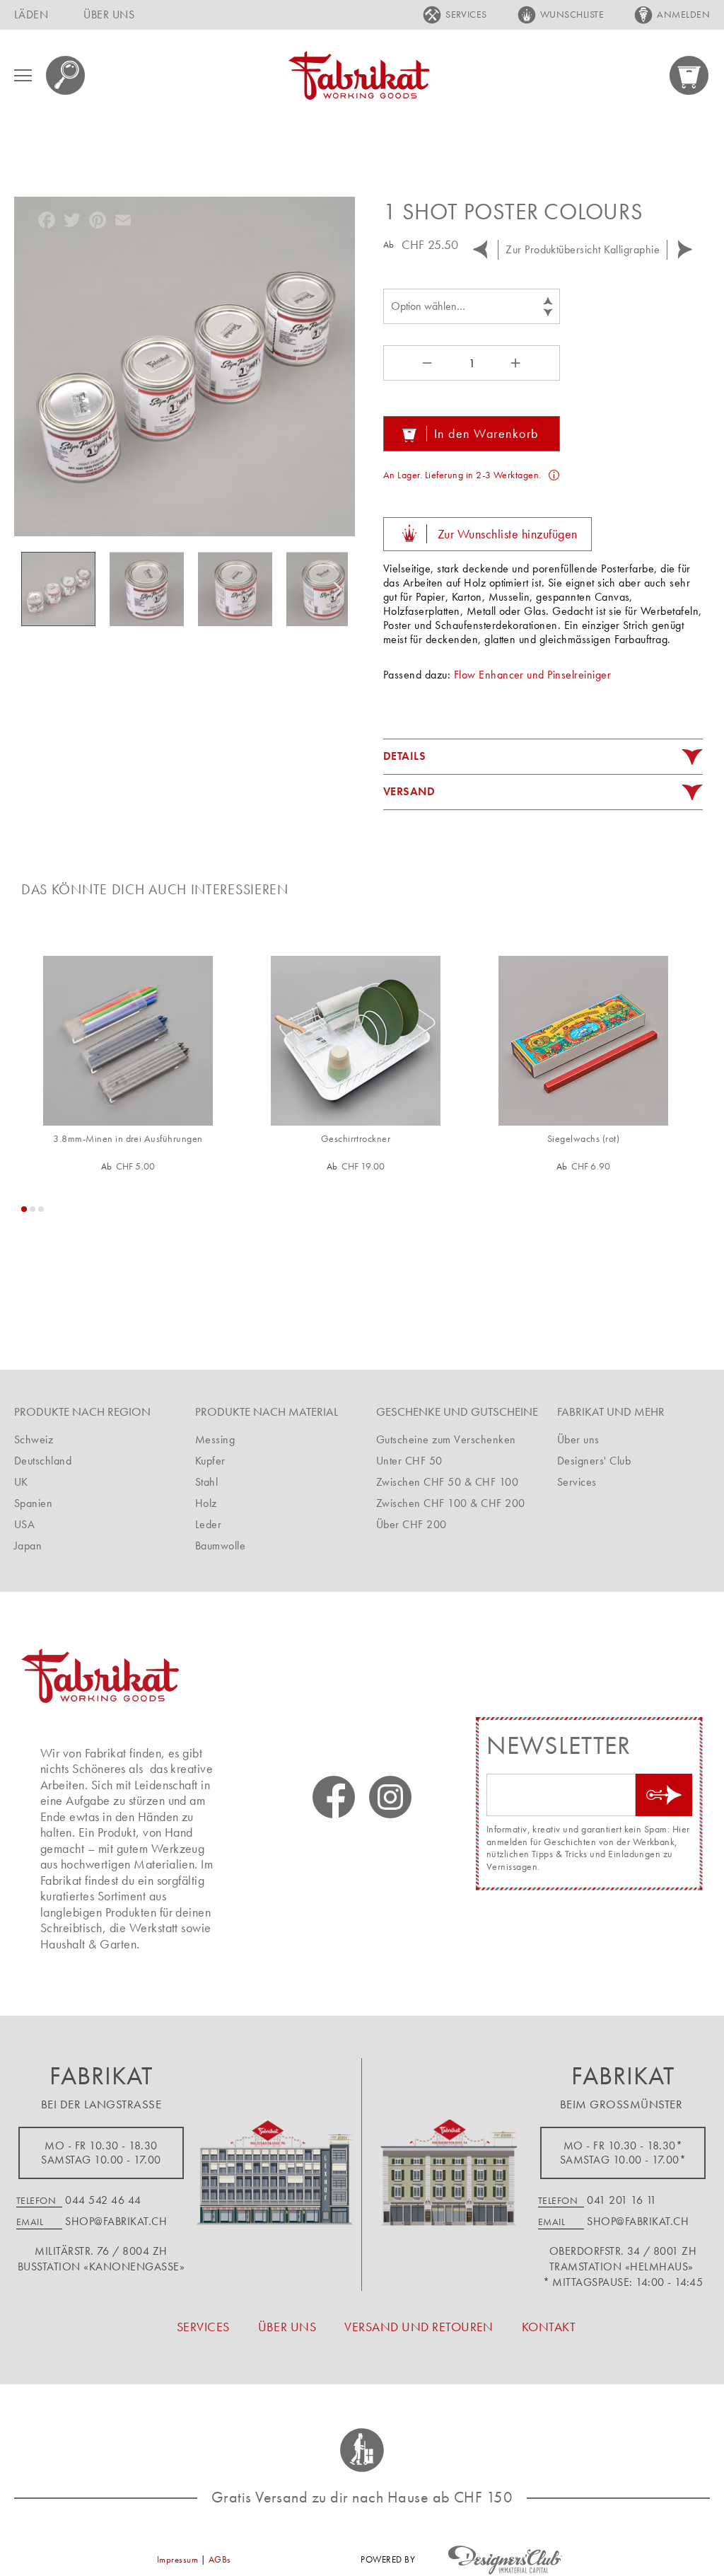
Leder (208, 1524)
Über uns (578, 1439)
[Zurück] (480, 250)
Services (577, 1482)
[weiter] (685, 250)
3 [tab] (41, 1209)
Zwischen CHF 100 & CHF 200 (450, 1503)
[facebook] (334, 1797)
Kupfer (210, 1461)
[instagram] (390, 1797)
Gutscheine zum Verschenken (446, 1439)
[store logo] (359, 75)
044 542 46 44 (103, 2200)
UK (21, 1482)
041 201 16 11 (621, 2200)
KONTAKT (549, 2327)
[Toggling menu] (23, 75)
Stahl (206, 1482)
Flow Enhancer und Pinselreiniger (532, 675)
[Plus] (518, 363)
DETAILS (404, 756)
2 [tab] (33, 1209)
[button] (154, 589)
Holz (206, 1503)
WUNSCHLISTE (572, 14)
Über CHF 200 (411, 1524)
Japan (28, 1546)
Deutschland (43, 1461)
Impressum (177, 2559)
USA (24, 1524)
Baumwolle (220, 1546)
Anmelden (683, 14)
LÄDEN (31, 15)
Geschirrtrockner (356, 1139)
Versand (409, 791)
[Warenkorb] (690, 75)
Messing (215, 1439)
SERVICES (466, 14)
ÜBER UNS (109, 15)
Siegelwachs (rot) (583, 1139)
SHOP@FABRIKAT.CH (116, 2221)
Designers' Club (594, 1461)
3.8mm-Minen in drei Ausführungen (128, 1139)
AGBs (220, 2559)
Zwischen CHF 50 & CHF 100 (447, 1482)
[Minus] (426, 363)
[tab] (543, 757)
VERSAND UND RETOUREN (419, 2327)
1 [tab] (24, 1209)
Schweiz (34, 1439)
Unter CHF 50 (409, 1461)
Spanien (33, 1503)
